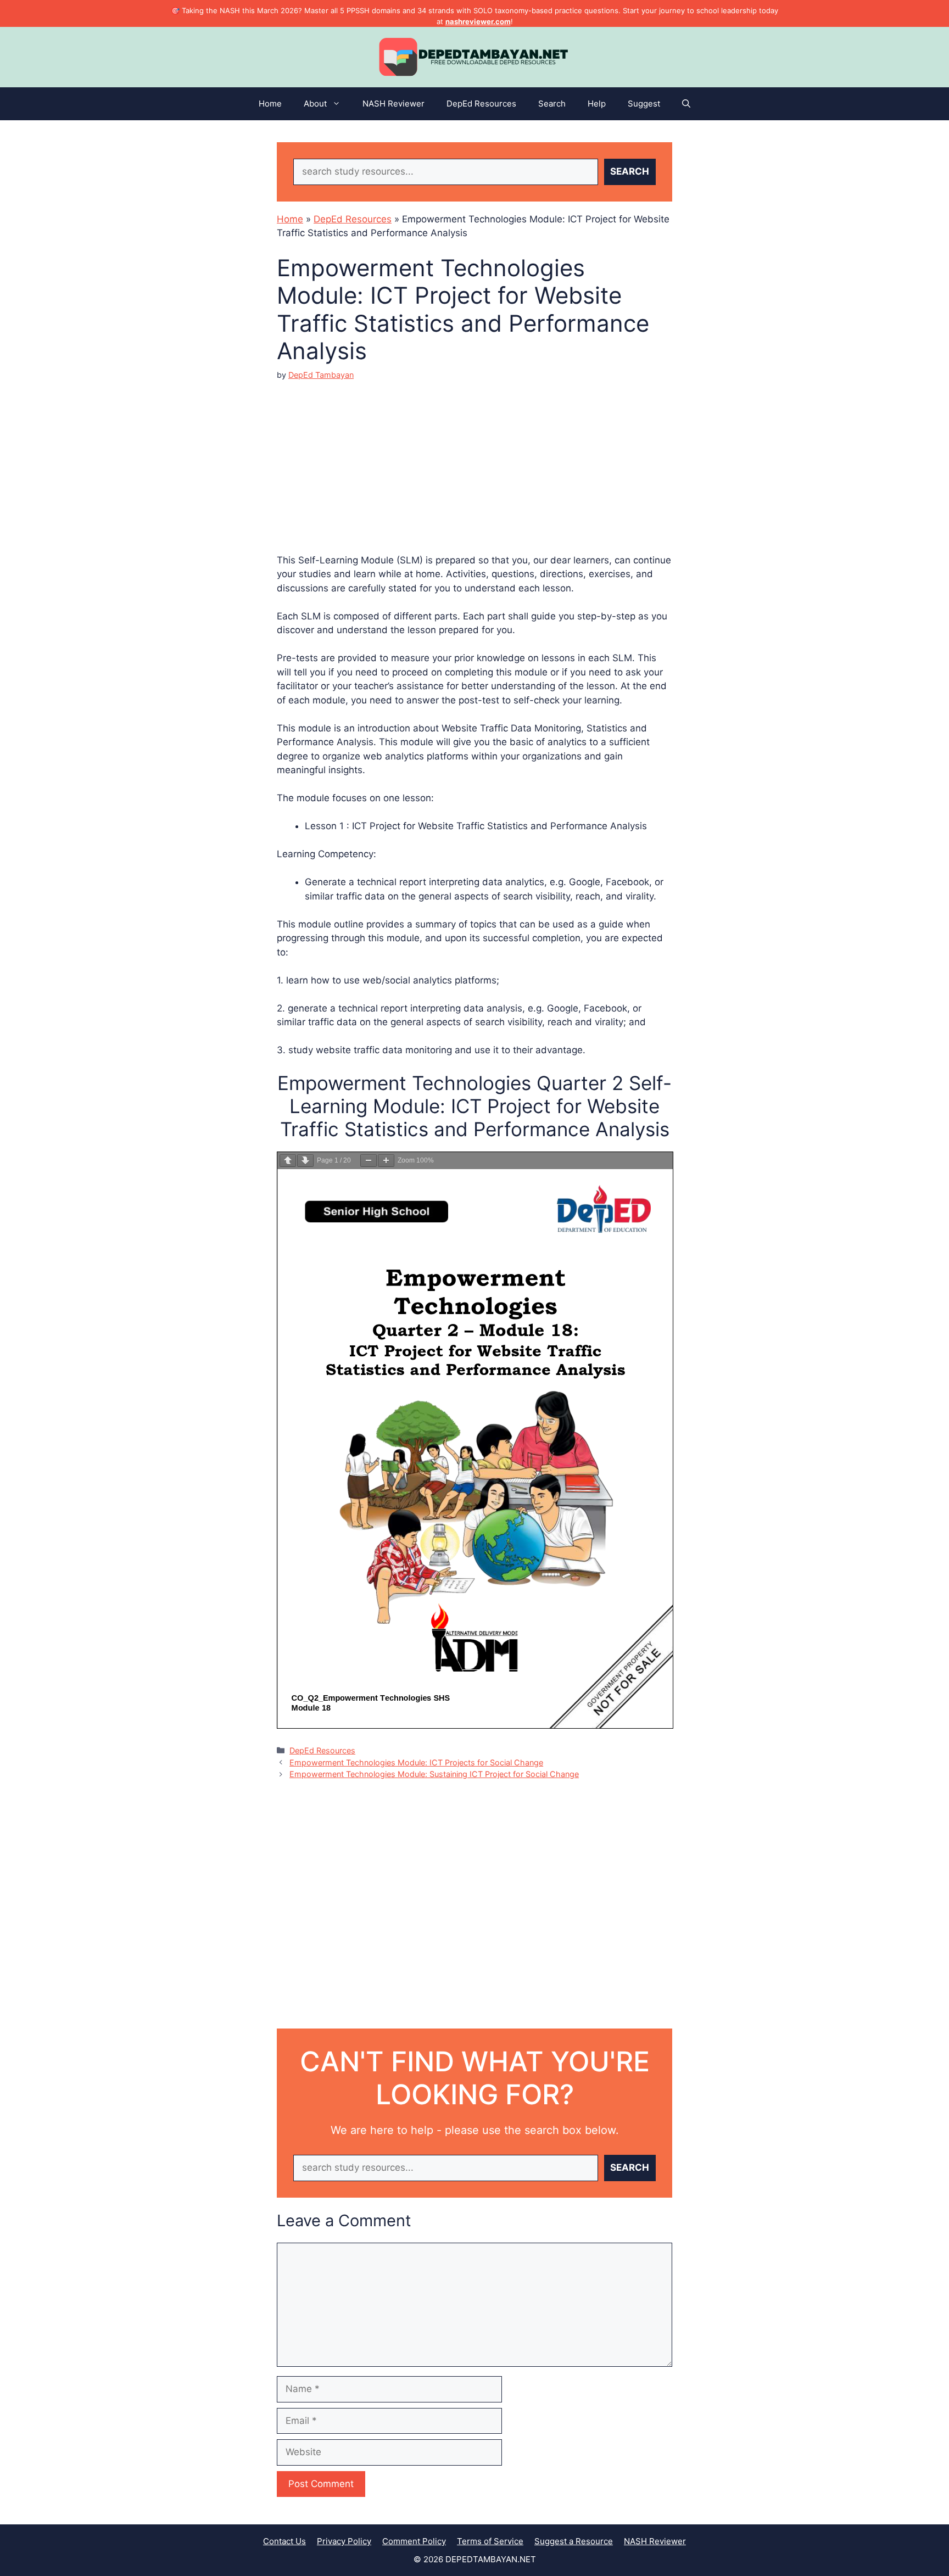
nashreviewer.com (478, 21)
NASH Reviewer (393, 104)
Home (270, 104)
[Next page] (305, 1161)
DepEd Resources (481, 104)
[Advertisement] (474, 458)
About (315, 104)
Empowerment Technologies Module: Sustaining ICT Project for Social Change (434, 1774)
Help (597, 104)
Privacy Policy (344, 2541)
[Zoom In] (386, 1161)
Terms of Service (490, 2541)
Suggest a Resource (574, 2541)
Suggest (644, 104)
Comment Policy (414, 2541)
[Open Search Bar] (686, 104)
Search (552, 104)
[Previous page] (288, 1161)
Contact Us (284, 2541)
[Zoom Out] (369, 1161)
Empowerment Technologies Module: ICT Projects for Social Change (416, 1762)
